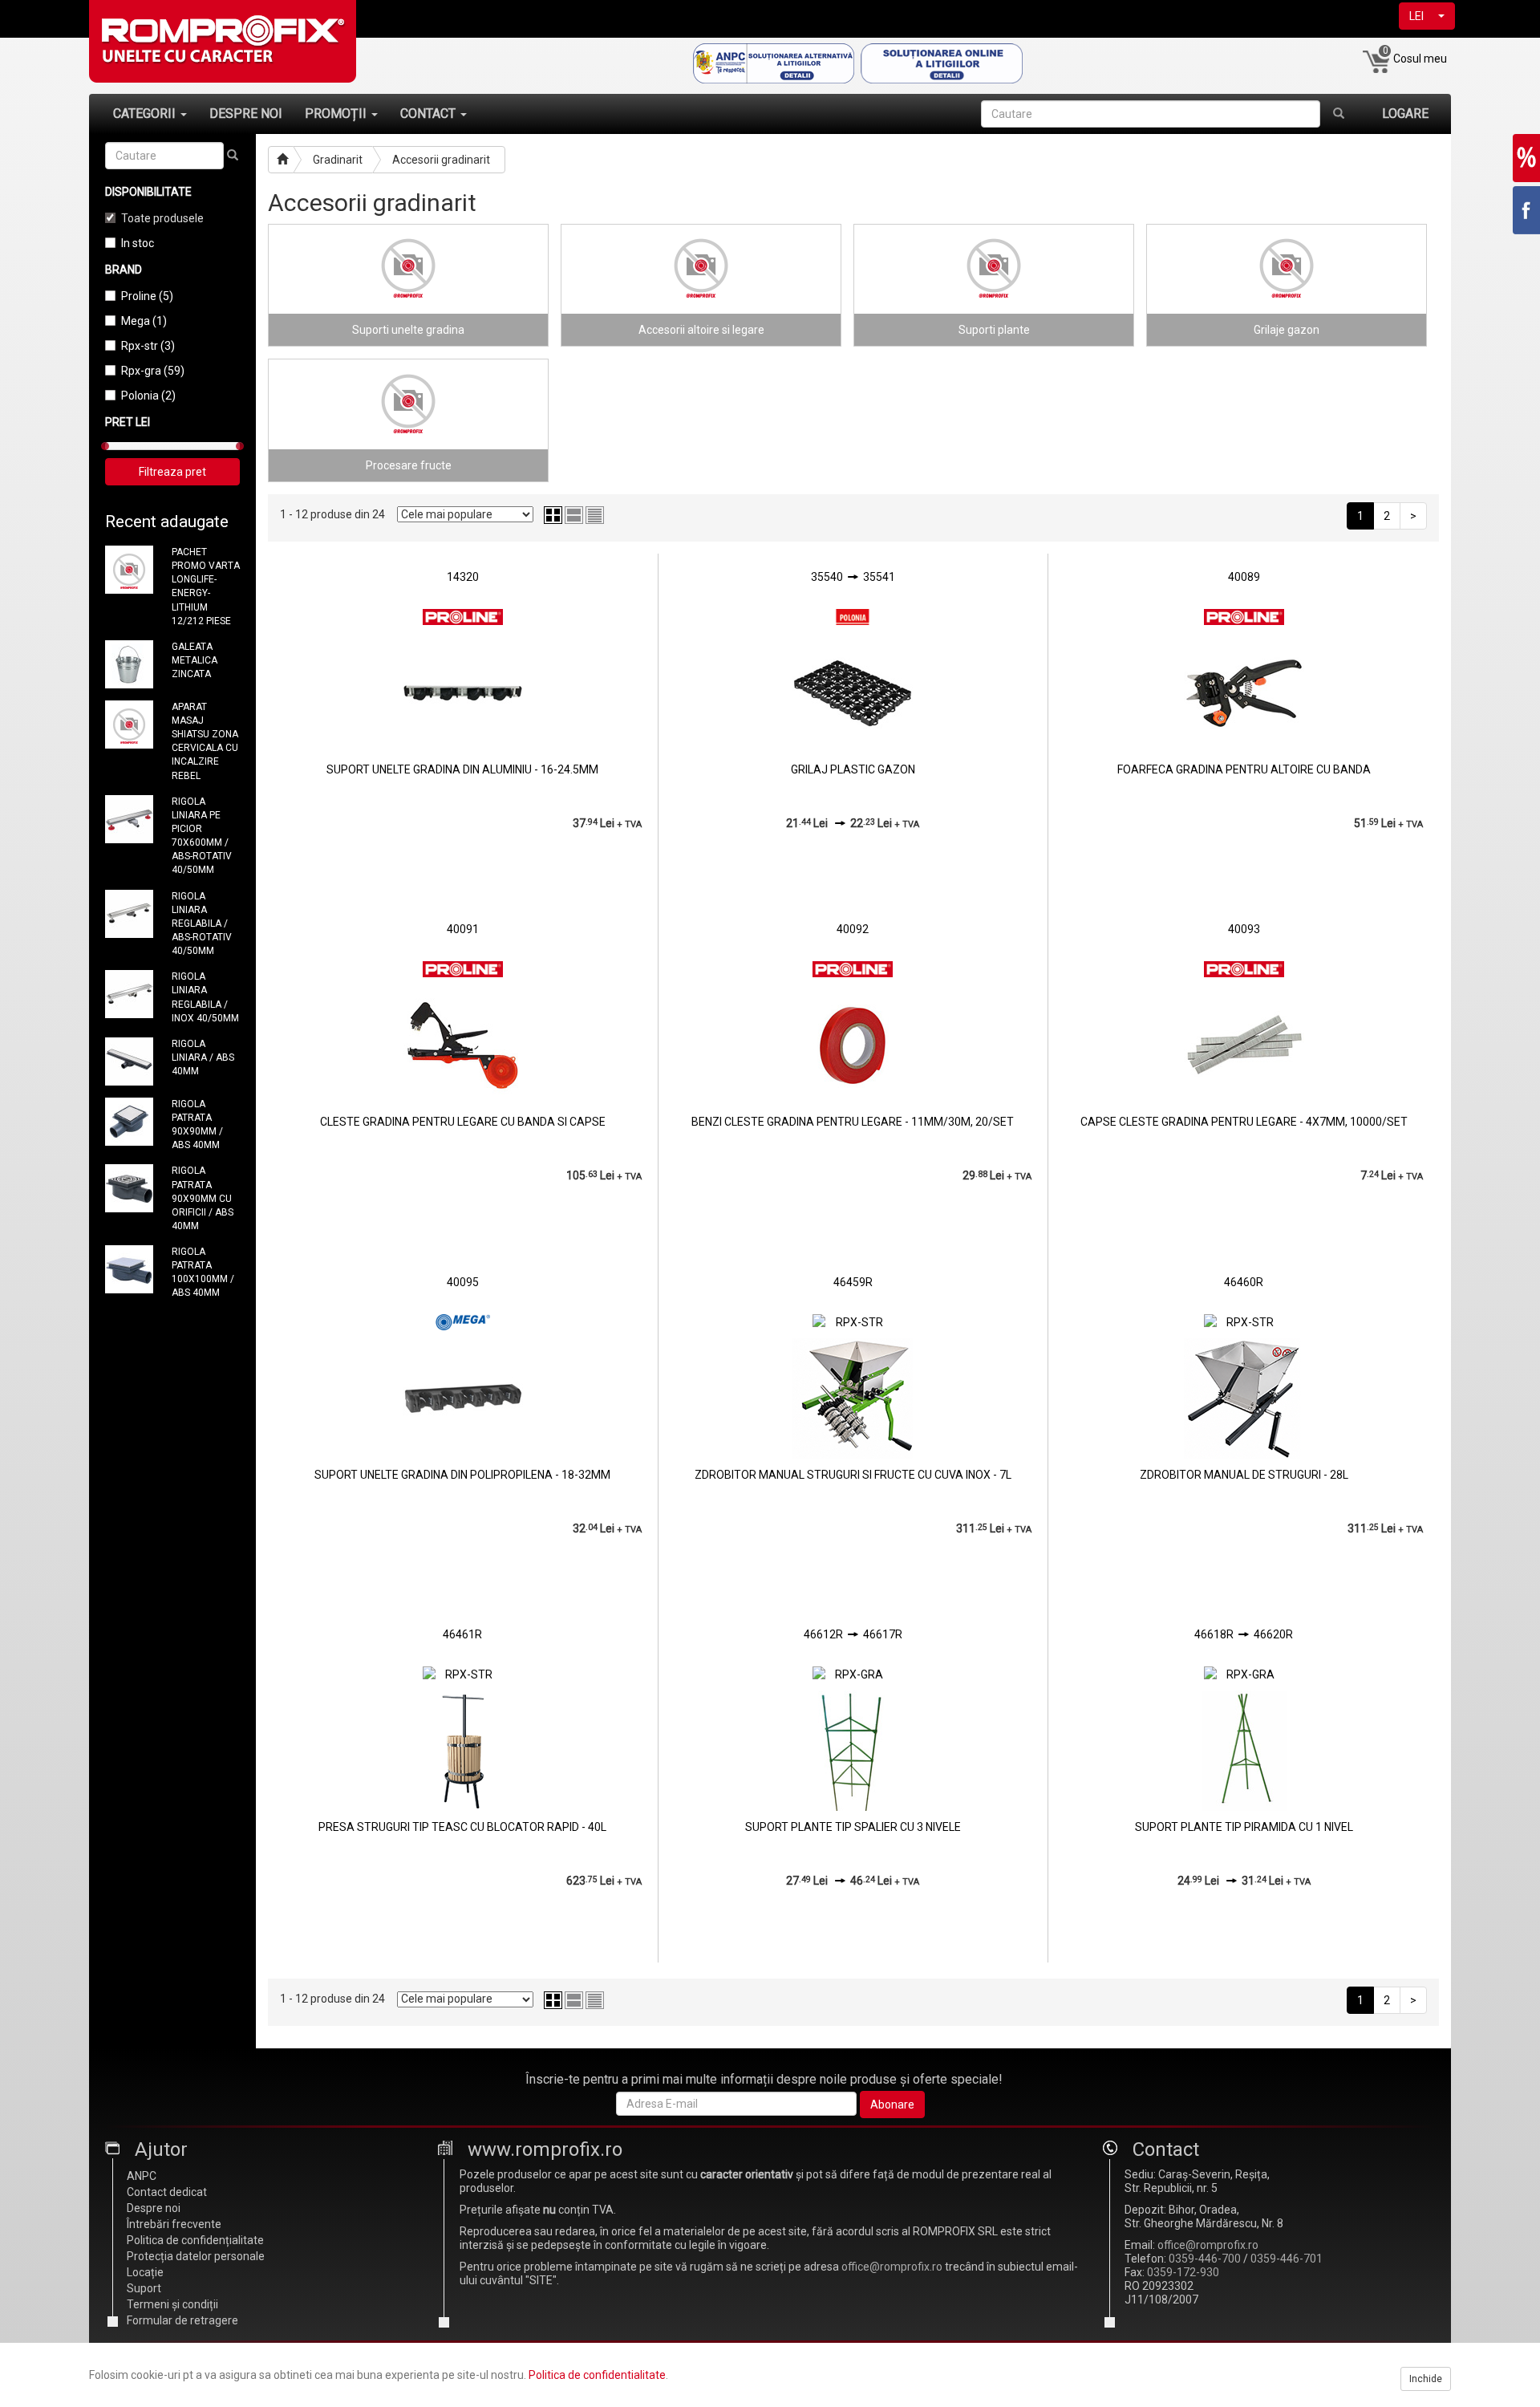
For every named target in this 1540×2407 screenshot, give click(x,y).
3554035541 (853, 577)
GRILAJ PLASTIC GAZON (853, 769)
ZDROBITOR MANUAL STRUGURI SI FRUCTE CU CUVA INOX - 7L (853, 1475)
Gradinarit (338, 160)
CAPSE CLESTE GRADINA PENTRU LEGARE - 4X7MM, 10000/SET (1244, 1122)
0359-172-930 (1183, 2272)
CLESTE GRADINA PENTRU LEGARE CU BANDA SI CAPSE (463, 1122)
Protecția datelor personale (196, 2256)
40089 (1244, 577)
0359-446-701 (1287, 2259)
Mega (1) (144, 321)
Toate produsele (162, 218)
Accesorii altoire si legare (701, 330)
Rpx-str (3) (148, 346)
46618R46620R (1244, 1634)
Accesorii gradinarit (441, 160)
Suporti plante (994, 330)
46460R (1244, 1282)
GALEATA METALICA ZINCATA (195, 660)
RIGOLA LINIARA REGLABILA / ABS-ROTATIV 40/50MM (202, 924)
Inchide (1426, 2379)
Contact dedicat (167, 2192)
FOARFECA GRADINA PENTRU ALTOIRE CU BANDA (1244, 769)
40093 (1244, 929)
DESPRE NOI (246, 114)
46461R (462, 1634)
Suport (144, 2288)
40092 (853, 929)
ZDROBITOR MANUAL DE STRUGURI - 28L (1244, 1475)
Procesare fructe (409, 465)
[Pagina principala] (281, 160)
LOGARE (1405, 114)
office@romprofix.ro (892, 2267)
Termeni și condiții (172, 2304)
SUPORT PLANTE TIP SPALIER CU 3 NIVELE (853, 1827)
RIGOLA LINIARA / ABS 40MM (203, 1057)
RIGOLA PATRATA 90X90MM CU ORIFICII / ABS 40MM (203, 1198)
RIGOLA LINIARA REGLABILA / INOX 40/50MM (205, 997)
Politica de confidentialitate (597, 2375)
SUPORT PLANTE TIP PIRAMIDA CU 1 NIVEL (1244, 1827)
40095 (463, 1282)
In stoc (138, 243)
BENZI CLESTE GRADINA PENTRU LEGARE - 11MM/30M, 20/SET (853, 1122)
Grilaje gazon (1287, 330)
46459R (853, 1282)
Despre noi (154, 2208)
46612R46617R (853, 1634)
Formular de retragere (182, 2320)
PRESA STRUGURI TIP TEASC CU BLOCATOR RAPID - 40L (462, 1827)
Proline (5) (147, 296)
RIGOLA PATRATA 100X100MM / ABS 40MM (203, 1272)
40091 (463, 929)
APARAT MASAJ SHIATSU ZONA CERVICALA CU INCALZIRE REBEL (205, 741)
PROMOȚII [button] (337, 114)
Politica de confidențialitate (195, 2240)
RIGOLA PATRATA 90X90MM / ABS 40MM (197, 1124)
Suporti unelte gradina (408, 330)
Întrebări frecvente (174, 2224)
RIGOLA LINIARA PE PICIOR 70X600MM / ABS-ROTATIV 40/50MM (202, 836)
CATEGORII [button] (146, 114)
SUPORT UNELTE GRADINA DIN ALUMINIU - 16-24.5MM (462, 769)
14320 (463, 577)
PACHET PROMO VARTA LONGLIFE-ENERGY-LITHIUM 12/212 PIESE (206, 587)
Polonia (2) (148, 396)
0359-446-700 (1205, 2259)
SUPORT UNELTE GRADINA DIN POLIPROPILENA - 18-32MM (462, 1475)
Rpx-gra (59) (153, 371)
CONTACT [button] (430, 114)
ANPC (142, 2176)
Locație (145, 2272)
